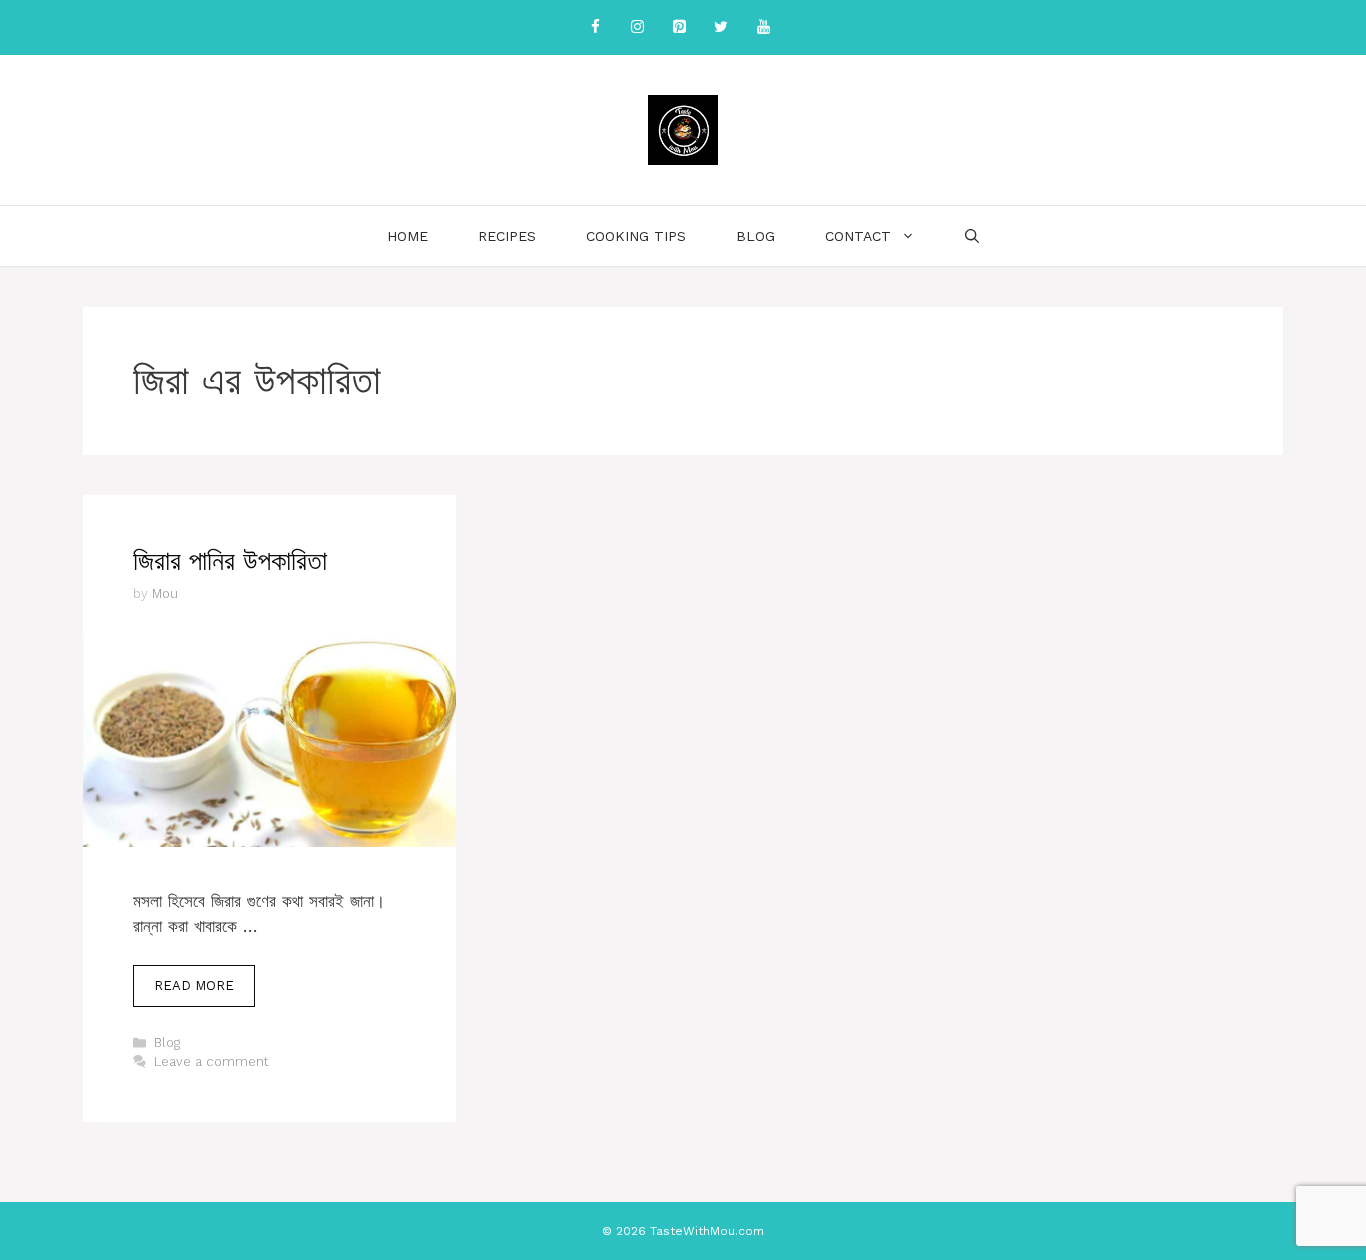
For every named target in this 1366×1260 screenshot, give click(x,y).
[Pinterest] (679, 27)
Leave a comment (211, 1061)
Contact (858, 236)
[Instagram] (637, 27)
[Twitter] (721, 27)
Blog (755, 236)
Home (407, 236)
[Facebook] (595, 27)
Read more (194, 985)
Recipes (507, 236)
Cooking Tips (636, 236)
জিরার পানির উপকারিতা (230, 561)
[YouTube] (763, 27)
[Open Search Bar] (972, 236)
